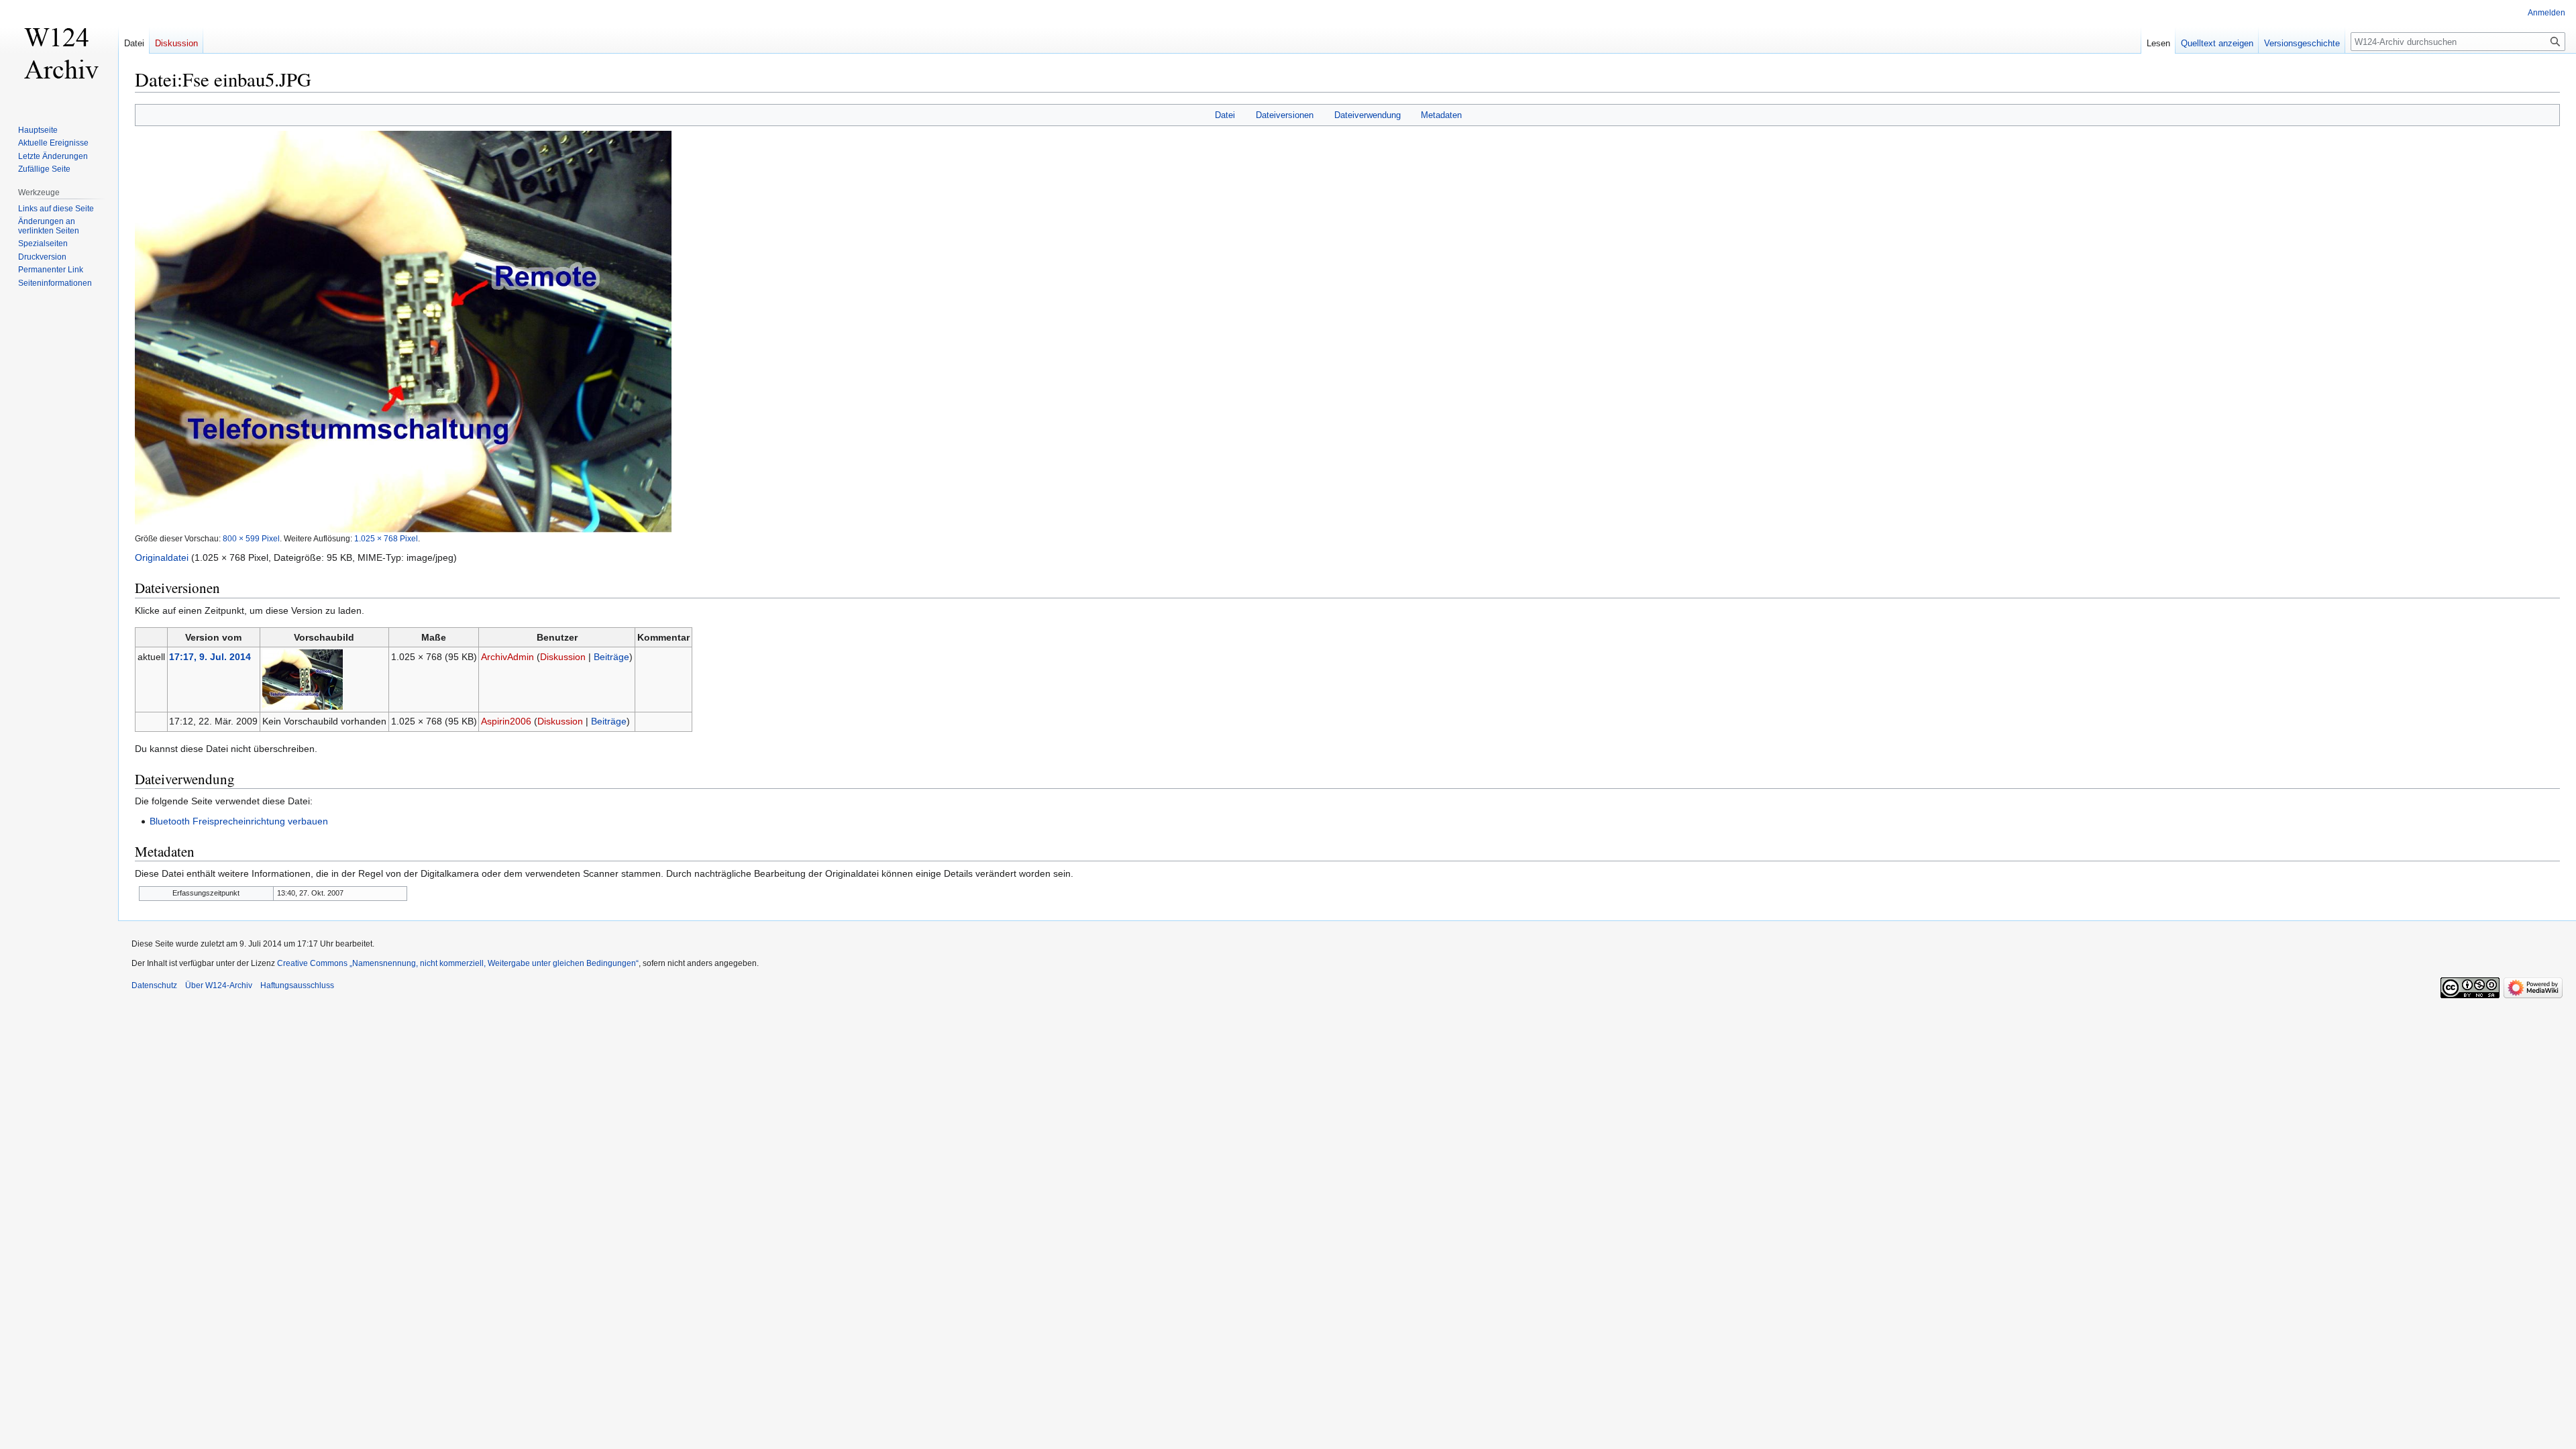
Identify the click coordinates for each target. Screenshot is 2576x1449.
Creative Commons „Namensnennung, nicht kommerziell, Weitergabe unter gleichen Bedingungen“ (458, 963)
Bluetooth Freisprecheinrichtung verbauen (239, 821)
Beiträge (611, 657)
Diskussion (563, 657)
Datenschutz (154, 985)
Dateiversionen (1285, 115)
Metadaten (1441, 115)
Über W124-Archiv (219, 985)
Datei (1225, 115)
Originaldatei (162, 557)
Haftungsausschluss (297, 985)
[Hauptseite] (59, 54)
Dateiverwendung (1367, 115)
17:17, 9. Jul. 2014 (210, 657)
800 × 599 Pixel (251, 538)
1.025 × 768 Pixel (386, 538)
